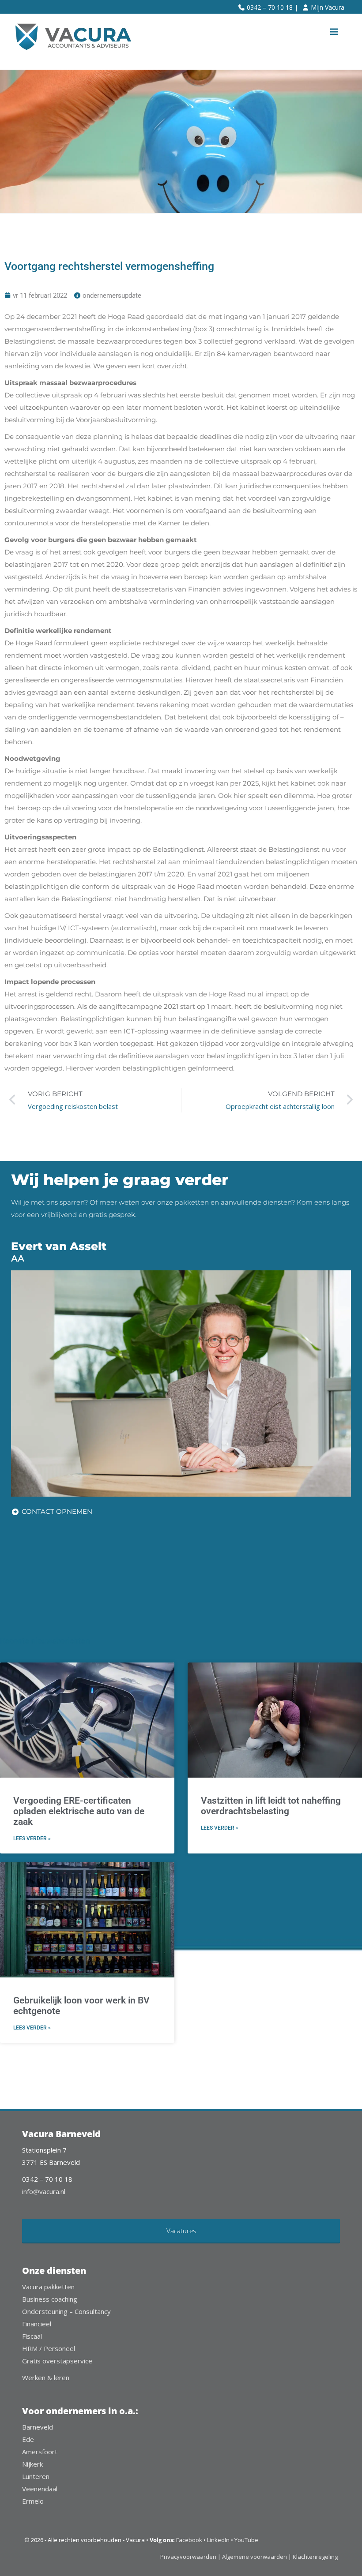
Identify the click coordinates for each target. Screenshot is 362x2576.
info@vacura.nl (44, 2191)
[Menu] (334, 32)
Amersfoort (40, 2452)
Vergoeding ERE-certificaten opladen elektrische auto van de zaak (79, 1811)
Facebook (189, 2540)
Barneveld (38, 2427)
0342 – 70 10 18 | (272, 7)
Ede (28, 2439)
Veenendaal (40, 2489)
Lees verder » (32, 1838)
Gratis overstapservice (57, 2361)
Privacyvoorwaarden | (191, 2557)
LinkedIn (218, 2540)
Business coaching (50, 2299)
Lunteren (36, 2476)
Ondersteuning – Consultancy (66, 2311)
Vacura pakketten (48, 2287)
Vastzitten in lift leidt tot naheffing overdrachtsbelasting (271, 1806)
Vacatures (181, 2231)
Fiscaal (32, 2336)
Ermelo (33, 2501)
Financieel (37, 2324)
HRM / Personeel (49, 2348)
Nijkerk (32, 2464)
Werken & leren (46, 2378)
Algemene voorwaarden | (257, 2557)
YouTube (246, 2540)
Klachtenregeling (315, 2557)
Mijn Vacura (328, 7)
